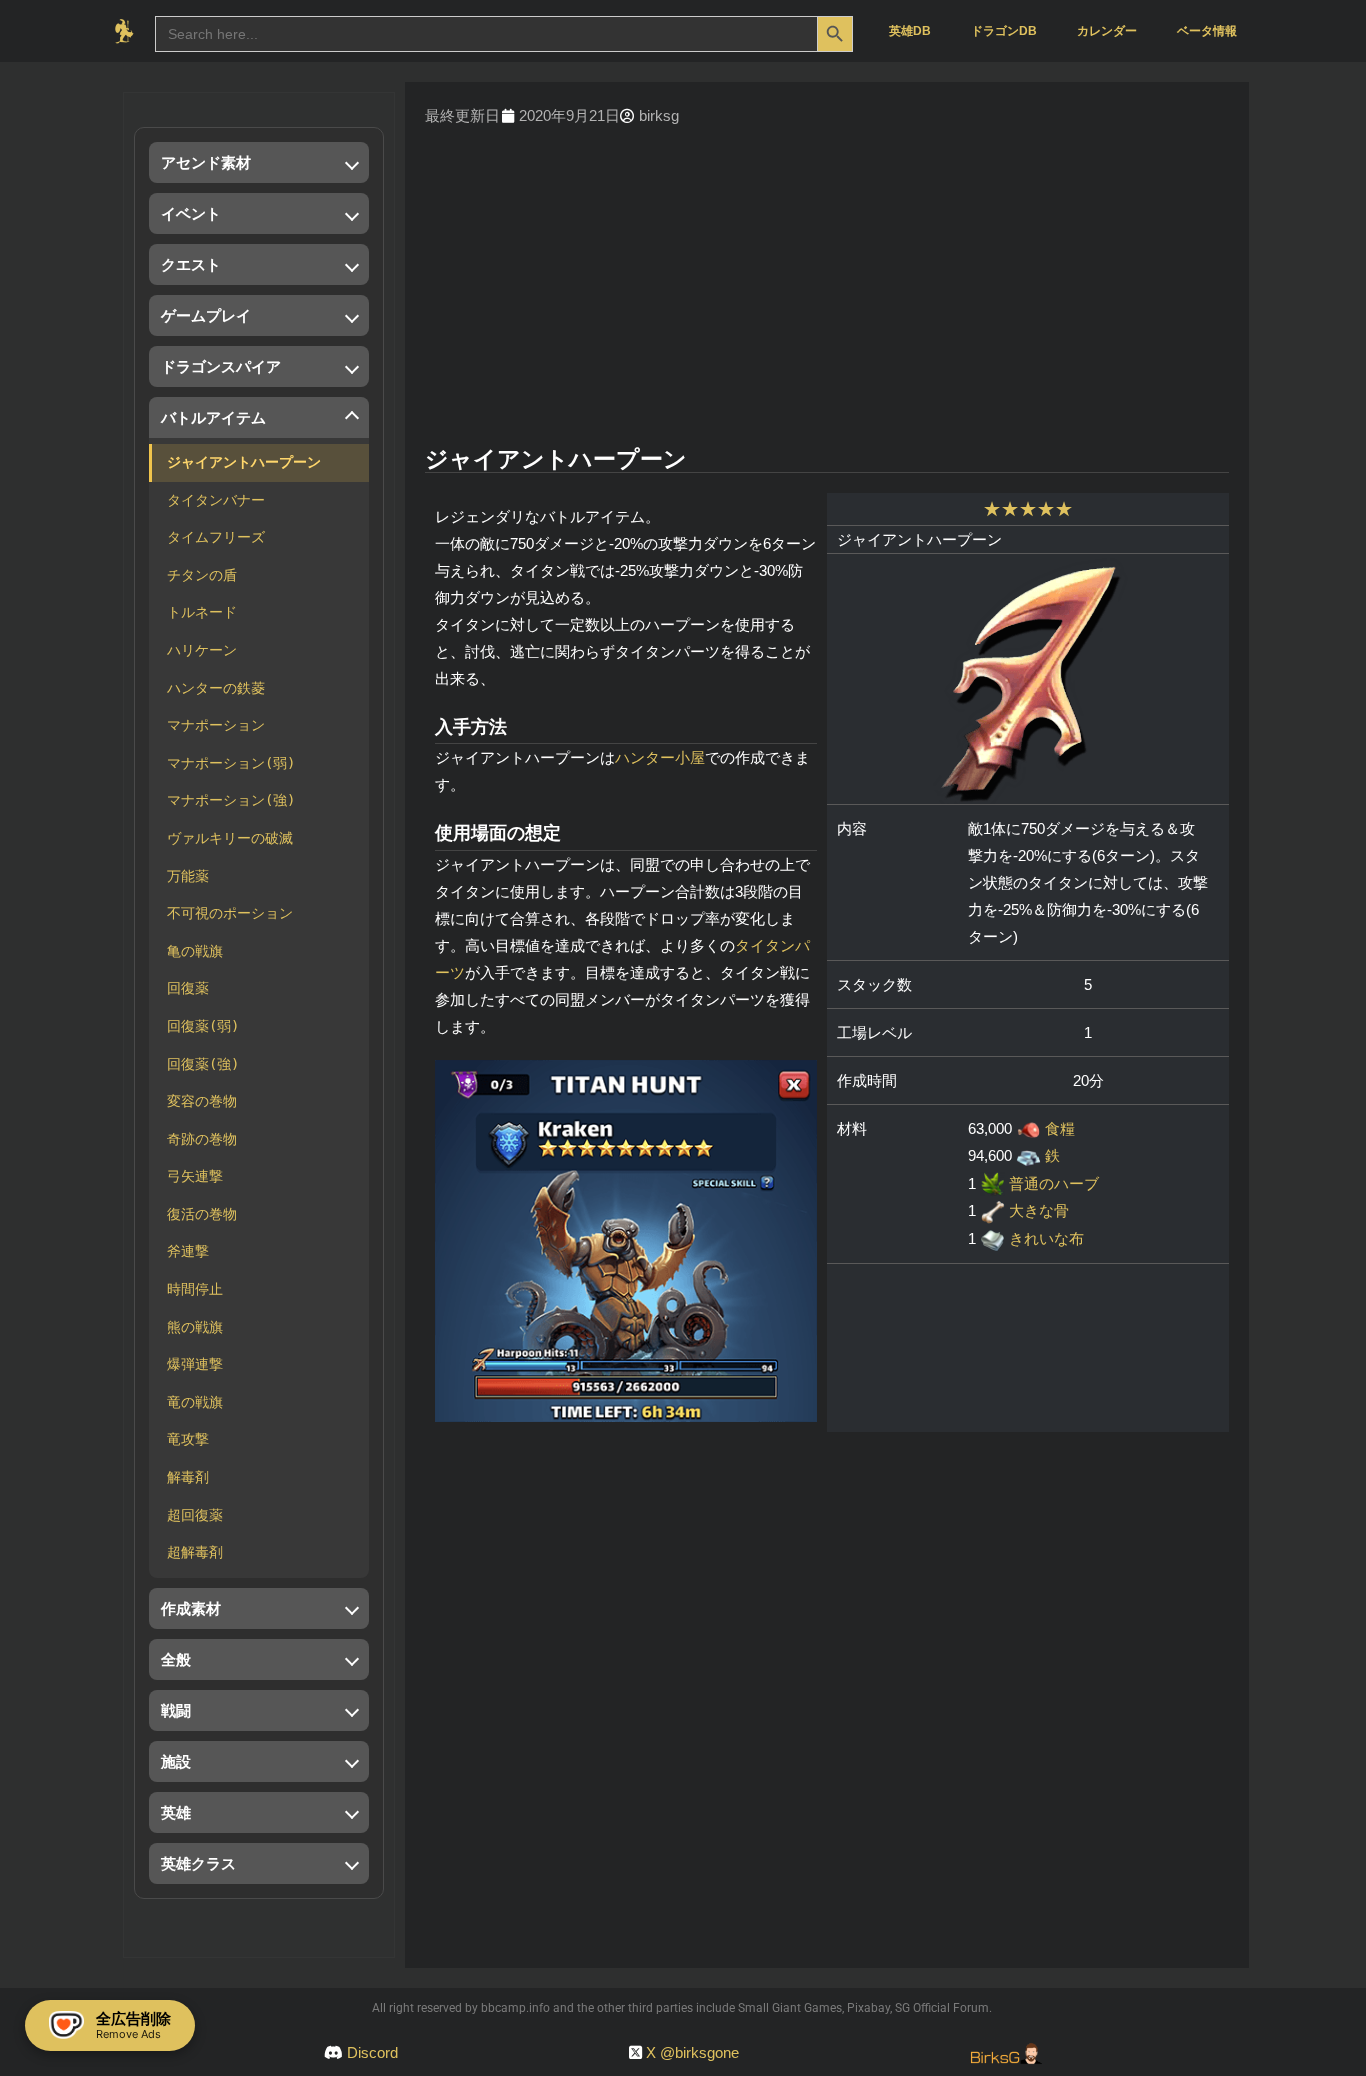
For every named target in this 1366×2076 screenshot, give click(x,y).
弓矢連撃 (195, 1176)
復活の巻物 (202, 1214)
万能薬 (188, 876)
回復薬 (188, 988)
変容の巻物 (202, 1101)
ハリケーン (202, 650)
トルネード (202, 612)
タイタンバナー (216, 500)
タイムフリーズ (216, 537)
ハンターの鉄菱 (216, 688)
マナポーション (216, 725)
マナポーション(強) (231, 800)
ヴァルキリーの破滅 (230, 838)
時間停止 (195, 1289)
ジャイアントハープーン (244, 462)
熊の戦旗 (195, 1327)
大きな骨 (1039, 1210)
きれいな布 (1046, 1238)
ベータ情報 (1207, 31)
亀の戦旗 (195, 951)
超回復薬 (195, 1515)
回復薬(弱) (203, 1026)
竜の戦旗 (195, 1402)
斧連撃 (188, 1251)
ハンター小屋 (660, 757)
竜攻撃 (188, 1439)
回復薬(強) (203, 1064)
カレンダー (1107, 31)
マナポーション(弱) (231, 763)
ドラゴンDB (1004, 31)
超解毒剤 (195, 1552)
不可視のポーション (230, 913)
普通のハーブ (1054, 1183)
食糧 (1060, 1128)
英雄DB (910, 31)
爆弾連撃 (195, 1364)
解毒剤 (188, 1477)
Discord (372, 2052)
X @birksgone (692, 2052)
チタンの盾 (202, 575)
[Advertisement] (827, 289)
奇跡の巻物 (202, 1139)
